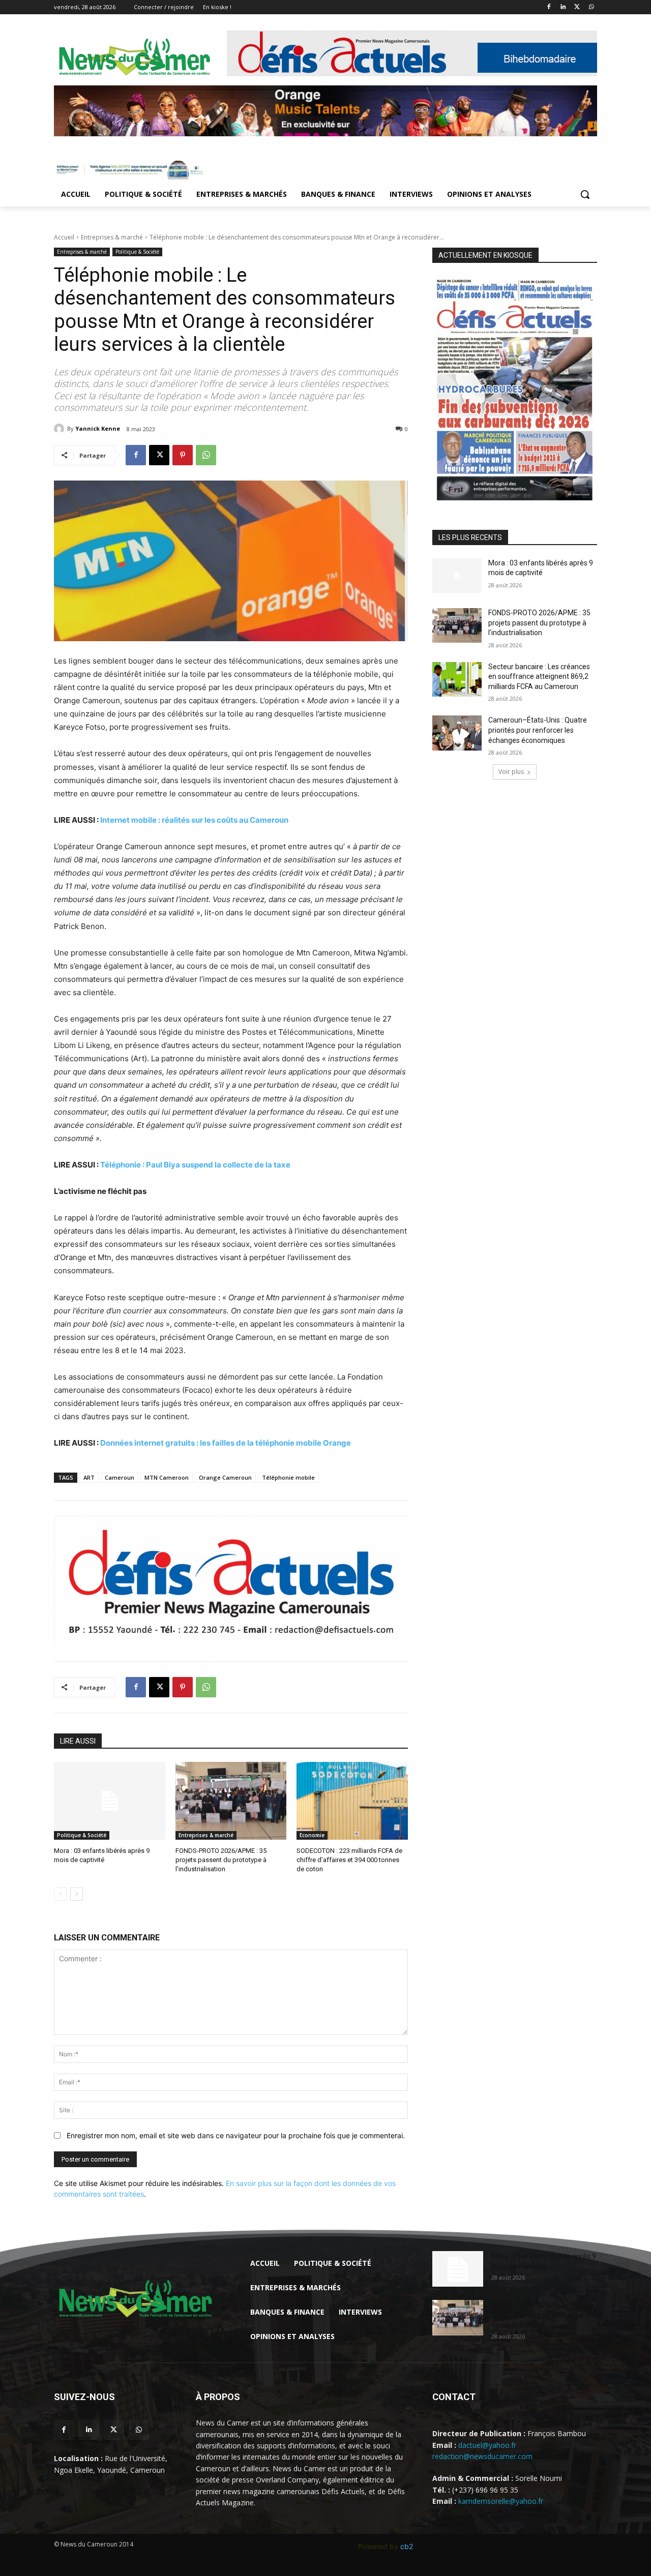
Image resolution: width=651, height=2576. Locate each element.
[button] (585, 194)
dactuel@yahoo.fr (487, 2445)
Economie (312, 1835)
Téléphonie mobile (288, 1477)
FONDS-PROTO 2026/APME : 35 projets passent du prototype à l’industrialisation (221, 1860)
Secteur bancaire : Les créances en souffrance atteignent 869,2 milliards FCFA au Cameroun (539, 677)
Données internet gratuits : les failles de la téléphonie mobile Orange (226, 1443)
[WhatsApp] (591, 7)
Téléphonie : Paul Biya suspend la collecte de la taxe (195, 1165)
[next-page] (77, 1894)
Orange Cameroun (225, 1477)
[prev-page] (60, 1894)
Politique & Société (137, 252)
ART (89, 1477)
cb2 (407, 2546)
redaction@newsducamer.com (482, 2456)
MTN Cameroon (167, 1477)
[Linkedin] (563, 7)
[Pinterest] (183, 455)
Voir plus (511, 772)
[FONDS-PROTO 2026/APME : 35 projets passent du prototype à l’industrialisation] (231, 1801)
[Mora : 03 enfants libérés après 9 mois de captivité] (110, 1801)
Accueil (64, 237)
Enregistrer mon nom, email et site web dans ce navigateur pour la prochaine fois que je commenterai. (236, 2135)
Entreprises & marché (112, 237)
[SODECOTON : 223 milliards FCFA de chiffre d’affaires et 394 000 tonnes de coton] (352, 1801)
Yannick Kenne (98, 428)
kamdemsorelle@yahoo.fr (501, 2501)
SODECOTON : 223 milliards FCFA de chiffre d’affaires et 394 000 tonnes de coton (349, 1860)
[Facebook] (549, 7)
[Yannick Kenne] (61, 429)
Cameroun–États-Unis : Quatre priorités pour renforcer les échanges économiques (538, 730)
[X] (577, 7)
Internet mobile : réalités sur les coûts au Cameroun (194, 820)
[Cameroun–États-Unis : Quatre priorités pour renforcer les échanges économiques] (457, 733)
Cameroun (120, 1477)
